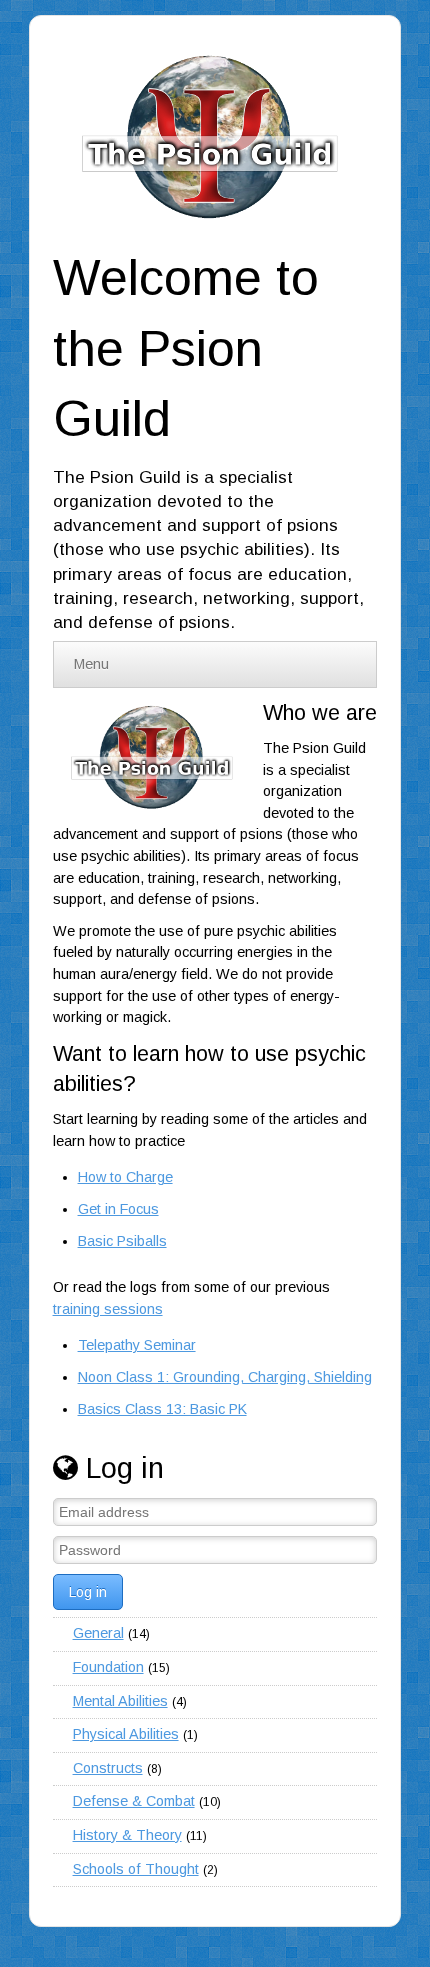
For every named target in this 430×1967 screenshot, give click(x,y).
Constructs (108, 1768)
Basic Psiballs (122, 1241)
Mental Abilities (120, 1701)
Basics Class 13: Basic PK (162, 1409)
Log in (88, 1592)
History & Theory (127, 1835)
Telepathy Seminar (137, 1345)
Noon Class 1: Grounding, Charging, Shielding (225, 1377)
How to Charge (125, 1177)
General (98, 1633)
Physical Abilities (126, 1734)
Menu (91, 664)
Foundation (108, 1667)
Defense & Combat (134, 1801)
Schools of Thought (136, 1869)
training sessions (108, 1309)
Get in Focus (118, 1209)
